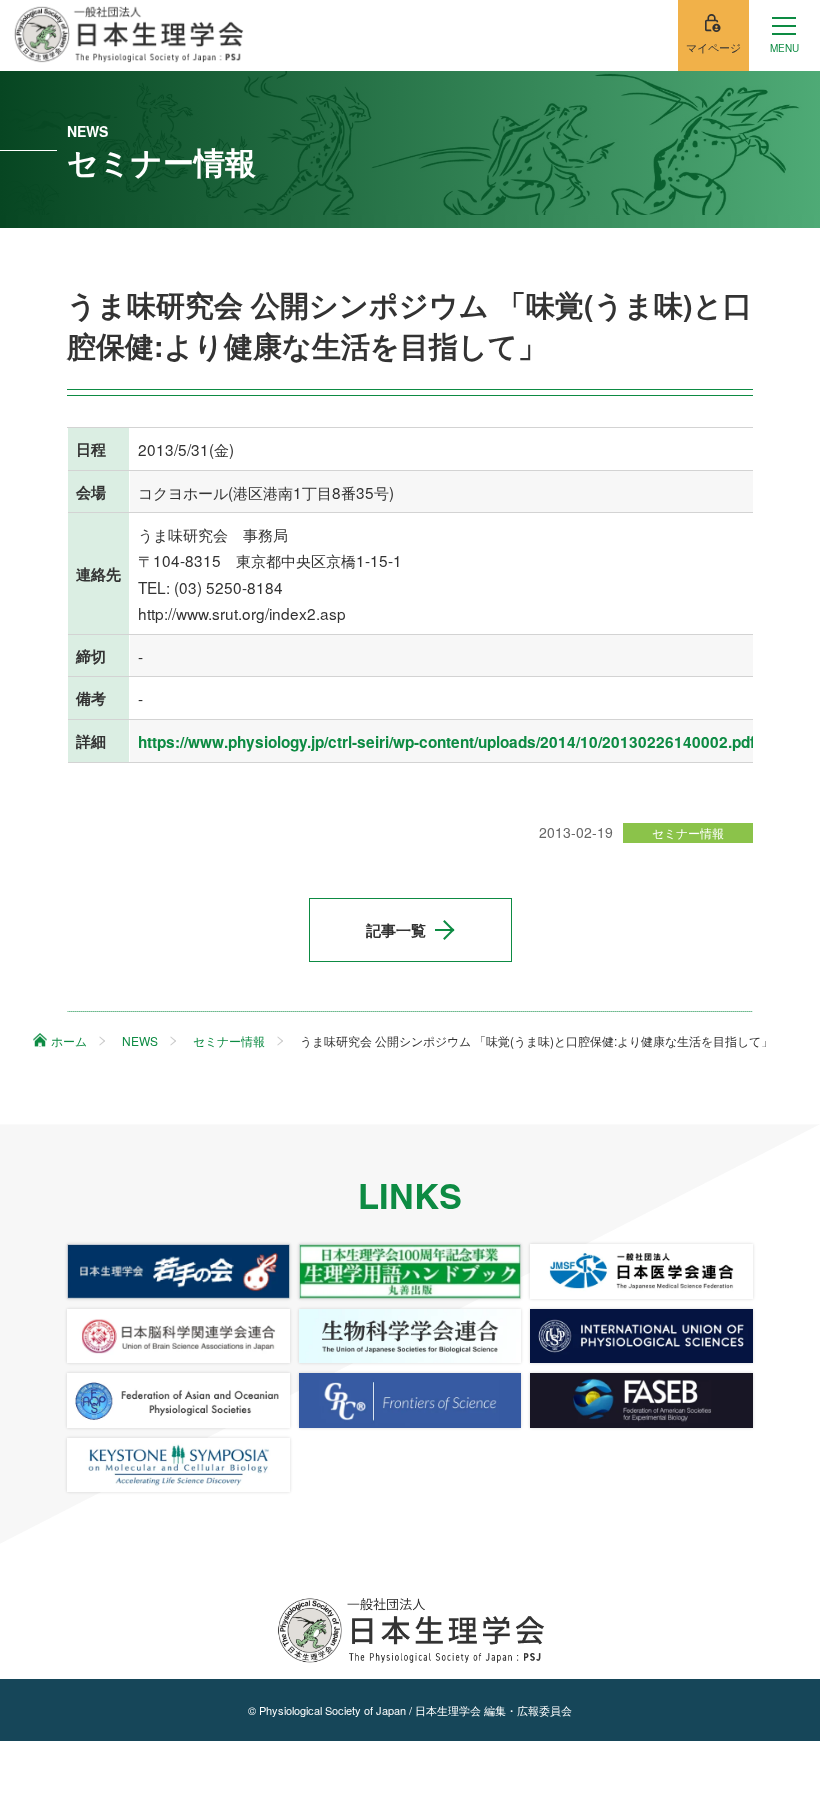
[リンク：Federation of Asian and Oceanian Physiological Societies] (178, 1400)
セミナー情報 (688, 832)
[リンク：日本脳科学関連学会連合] (178, 1336)
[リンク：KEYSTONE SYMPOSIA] (178, 1465)
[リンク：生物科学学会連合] (410, 1336)
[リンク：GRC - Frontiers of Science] (410, 1400)
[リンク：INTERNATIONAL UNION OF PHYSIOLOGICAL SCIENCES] (641, 1336)
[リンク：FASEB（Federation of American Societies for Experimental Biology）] (641, 1400)
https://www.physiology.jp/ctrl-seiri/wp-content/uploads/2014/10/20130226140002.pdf (446, 742)
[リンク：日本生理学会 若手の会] (178, 1271)
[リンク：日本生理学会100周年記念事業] (410, 1271)
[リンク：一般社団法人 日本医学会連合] (641, 1271)
